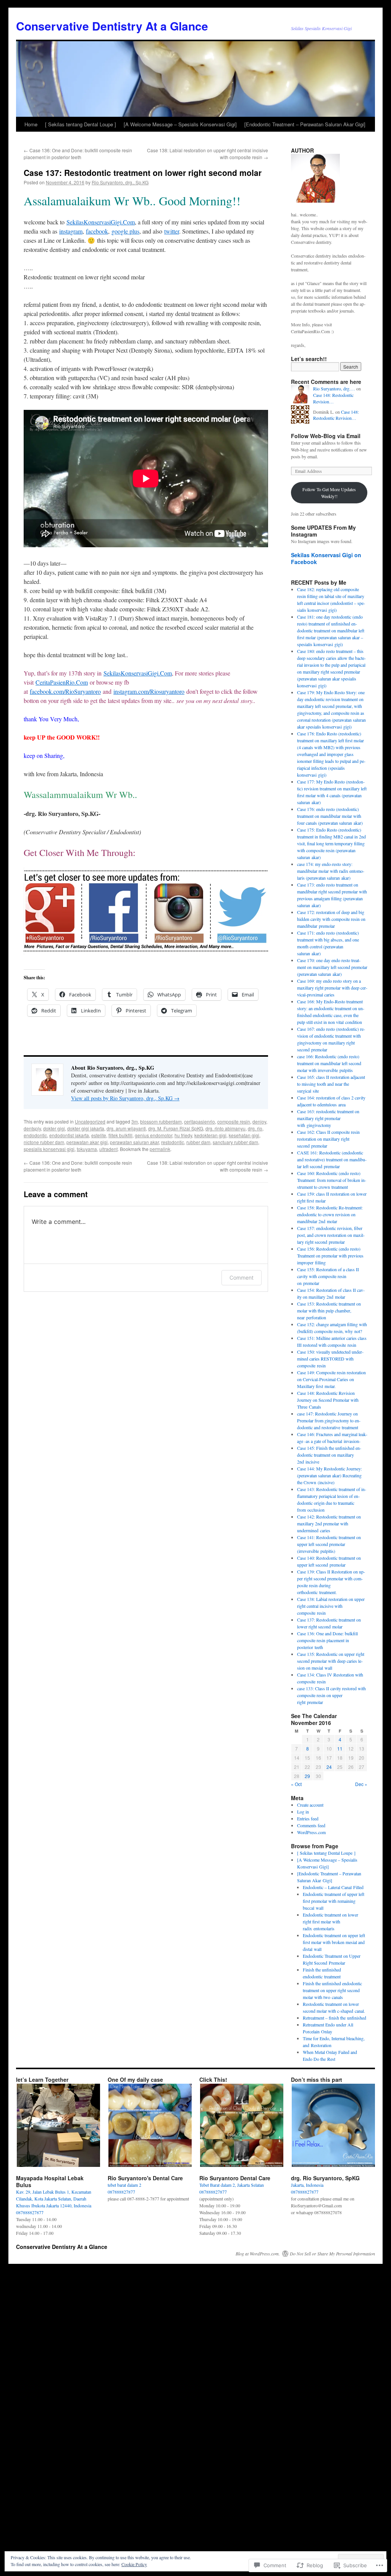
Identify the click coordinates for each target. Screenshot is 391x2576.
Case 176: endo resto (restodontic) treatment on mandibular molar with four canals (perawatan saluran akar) (330, 816)
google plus (125, 231)
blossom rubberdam (161, 1121)
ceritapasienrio (200, 1121)
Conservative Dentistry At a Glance (112, 26)
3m (135, 1121)
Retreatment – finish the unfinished (334, 2018)
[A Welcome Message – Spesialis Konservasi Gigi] (180, 124)
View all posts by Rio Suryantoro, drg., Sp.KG (125, 1098)
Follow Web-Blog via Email (326, 436)
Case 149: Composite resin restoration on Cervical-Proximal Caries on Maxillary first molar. (331, 1379)
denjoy (259, 1121)
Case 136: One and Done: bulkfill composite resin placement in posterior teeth (78, 154)
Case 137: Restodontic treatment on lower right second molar (143, 172)
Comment (242, 1278)
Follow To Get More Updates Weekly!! (329, 493)
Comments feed (311, 1825)
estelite (99, 1135)
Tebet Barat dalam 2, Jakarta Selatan (232, 2185)
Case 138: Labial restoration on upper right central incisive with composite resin (331, 1606)
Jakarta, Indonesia (307, 2185)
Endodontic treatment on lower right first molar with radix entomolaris (330, 1922)
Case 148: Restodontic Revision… (333, 398)
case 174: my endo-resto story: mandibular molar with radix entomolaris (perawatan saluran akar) (331, 871)
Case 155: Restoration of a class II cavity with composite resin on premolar (328, 1276)
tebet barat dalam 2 (124, 2185)
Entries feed (308, 1818)
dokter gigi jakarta (86, 1128)
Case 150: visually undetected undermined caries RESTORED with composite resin (330, 1359)
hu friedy (183, 1135)
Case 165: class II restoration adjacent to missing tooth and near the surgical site (331, 1084)
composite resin (234, 1121)
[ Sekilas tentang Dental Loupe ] (81, 124)
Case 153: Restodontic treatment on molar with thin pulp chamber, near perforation (329, 1311)
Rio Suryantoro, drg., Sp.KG (120, 182)
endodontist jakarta (69, 1135)
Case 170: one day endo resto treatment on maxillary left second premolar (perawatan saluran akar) (332, 967)
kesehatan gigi (244, 1135)
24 (329, 1767)
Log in (303, 1812)
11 (340, 1748)
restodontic (173, 1142)
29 (307, 1776)
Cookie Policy (134, 2564)
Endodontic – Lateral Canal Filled (333, 1887)
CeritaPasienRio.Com (62, 682)
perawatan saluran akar (134, 1142)
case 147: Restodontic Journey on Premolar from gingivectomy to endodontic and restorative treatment (329, 1420)
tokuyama (87, 1149)
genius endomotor (153, 1135)
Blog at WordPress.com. (258, 2254)
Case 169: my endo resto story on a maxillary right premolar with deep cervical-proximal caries (332, 988)
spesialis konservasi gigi (49, 1149)
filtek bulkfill (120, 1135)
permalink (160, 1149)
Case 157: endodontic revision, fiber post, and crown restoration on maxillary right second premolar (331, 1235)
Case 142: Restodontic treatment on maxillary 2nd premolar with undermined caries (329, 1523)
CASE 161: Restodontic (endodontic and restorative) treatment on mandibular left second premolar (332, 1159)
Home (31, 124)
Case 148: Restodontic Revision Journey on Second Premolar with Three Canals (328, 1400)
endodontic (35, 1135)
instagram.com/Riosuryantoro (149, 691)
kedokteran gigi (210, 1135)
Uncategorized (90, 1121)
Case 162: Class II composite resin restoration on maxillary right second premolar (328, 1139)
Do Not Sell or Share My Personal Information (332, 2254)
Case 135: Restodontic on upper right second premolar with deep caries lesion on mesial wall (331, 1661)
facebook (97, 231)
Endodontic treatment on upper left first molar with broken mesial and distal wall (334, 1942)
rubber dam (198, 1142)
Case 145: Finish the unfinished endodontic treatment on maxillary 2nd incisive (329, 1455)
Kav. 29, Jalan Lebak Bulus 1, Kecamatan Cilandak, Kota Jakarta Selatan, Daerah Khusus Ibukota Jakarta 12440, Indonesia (54, 2199)
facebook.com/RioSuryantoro (65, 691)
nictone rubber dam (44, 1142)
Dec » (361, 1784)
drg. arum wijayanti (126, 1128)
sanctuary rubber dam (235, 1142)
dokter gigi (54, 1128)
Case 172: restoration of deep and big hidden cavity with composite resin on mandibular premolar (331, 919)
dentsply (32, 1128)
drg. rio (255, 1128)
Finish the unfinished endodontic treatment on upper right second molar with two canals (332, 1990)
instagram (71, 231)
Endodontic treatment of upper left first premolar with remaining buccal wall (334, 1901)
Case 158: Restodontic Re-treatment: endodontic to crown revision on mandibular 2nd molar (330, 1214)
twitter (172, 231)
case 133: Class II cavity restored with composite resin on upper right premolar (331, 1695)
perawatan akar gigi (87, 1142)
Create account (310, 1805)
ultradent (108, 1149)
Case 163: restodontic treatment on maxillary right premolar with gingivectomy (328, 1118)
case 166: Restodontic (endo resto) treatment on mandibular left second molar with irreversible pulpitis (329, 1063)
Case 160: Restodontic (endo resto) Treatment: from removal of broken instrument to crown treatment (332, 1180)
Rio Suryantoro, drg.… (334, 388)
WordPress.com (311, 1832)
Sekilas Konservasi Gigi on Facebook (326, 558)
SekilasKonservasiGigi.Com (101, 222)
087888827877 (30, 2212)
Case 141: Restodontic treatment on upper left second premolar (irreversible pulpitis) (329, 1544)
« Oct (296, 1784)
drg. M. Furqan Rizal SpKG (176, 1128)
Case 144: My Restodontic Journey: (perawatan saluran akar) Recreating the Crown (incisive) (330, 1475)
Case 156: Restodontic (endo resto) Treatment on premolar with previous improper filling (330, 1256)
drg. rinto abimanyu (225, 1128)
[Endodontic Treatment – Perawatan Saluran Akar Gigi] (305, 124)
